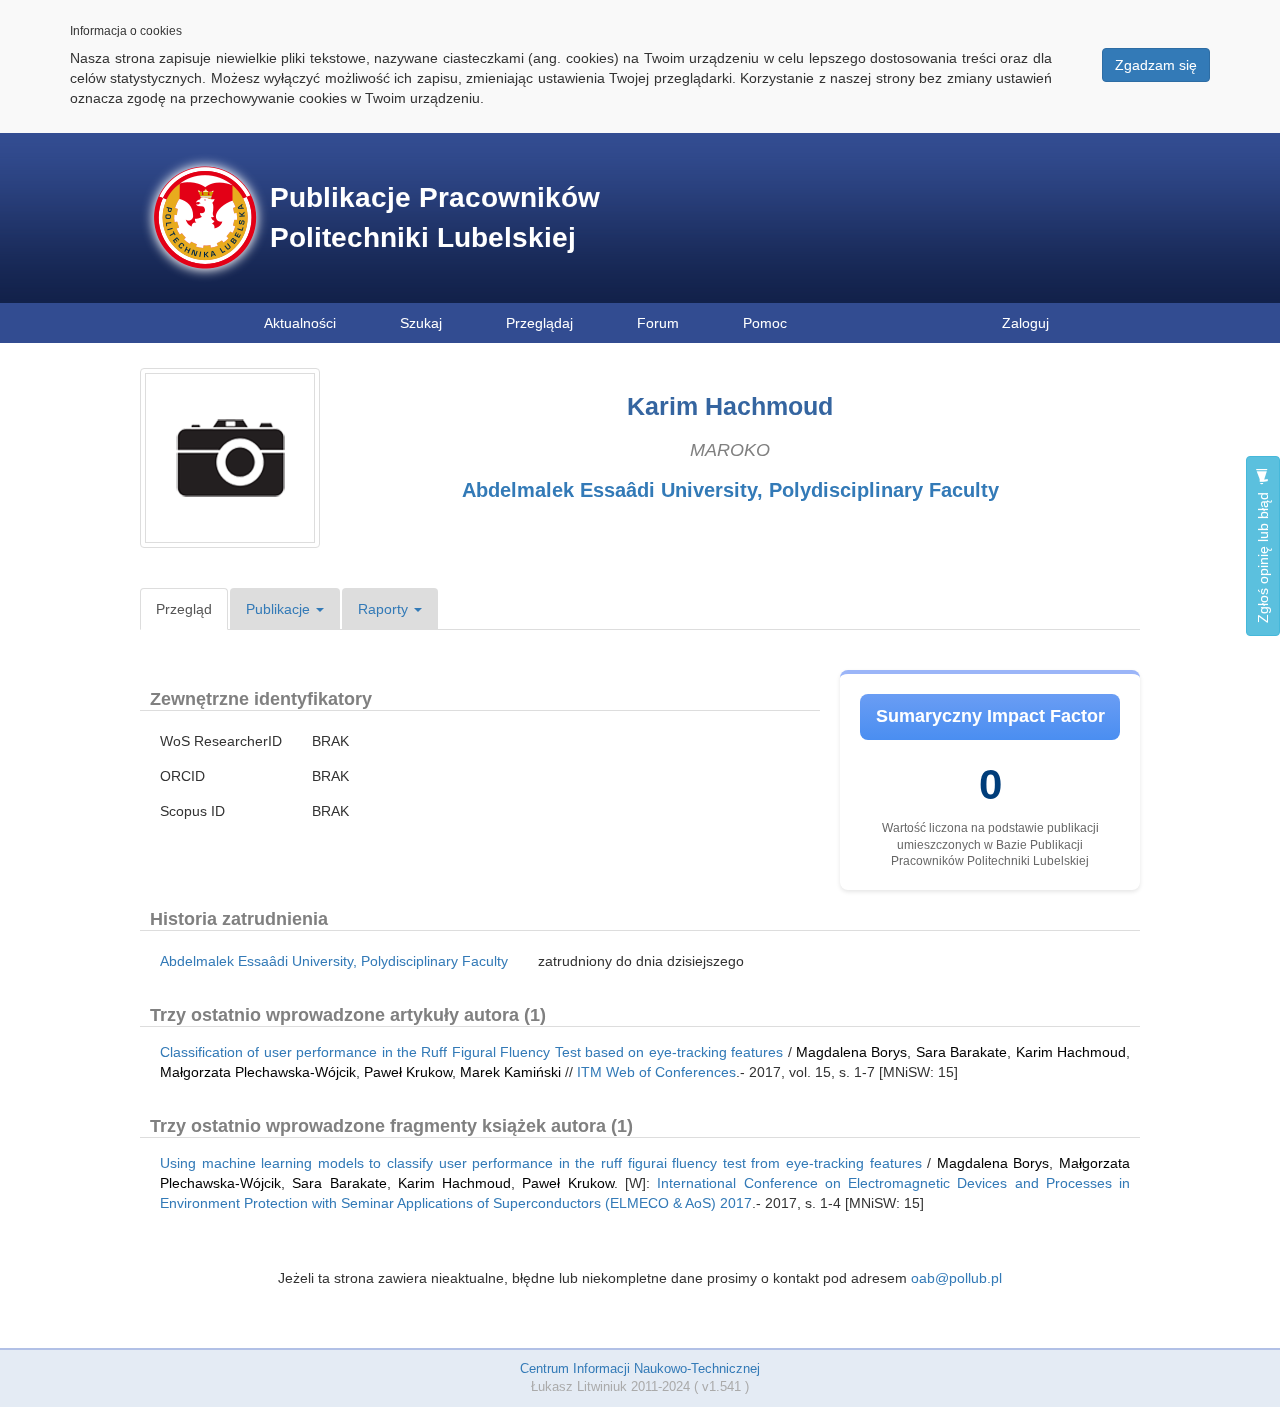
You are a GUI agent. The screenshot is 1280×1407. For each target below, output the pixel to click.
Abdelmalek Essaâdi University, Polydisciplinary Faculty (730, 490)
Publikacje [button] (280, 609)
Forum (658, 323)
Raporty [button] (385, 609)
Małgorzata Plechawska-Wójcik (258, 1072)
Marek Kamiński (510, 1072)
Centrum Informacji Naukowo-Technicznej (640, 1368)
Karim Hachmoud (1071, 1052)
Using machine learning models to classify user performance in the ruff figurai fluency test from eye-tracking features (541, 1163)
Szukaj (421, 323)
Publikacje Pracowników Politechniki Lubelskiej (435, 217)
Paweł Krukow (408, 1072)
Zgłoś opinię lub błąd (1263, 555)
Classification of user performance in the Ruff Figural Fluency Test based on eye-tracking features (471, 1052)
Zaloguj (1025, 323)
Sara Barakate (961, 1052)
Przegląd (184, 609)
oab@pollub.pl (956, 1278)
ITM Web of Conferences (656, 1072)
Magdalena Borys (851, 1052)
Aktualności (300, 323)
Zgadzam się (1156, 65)
